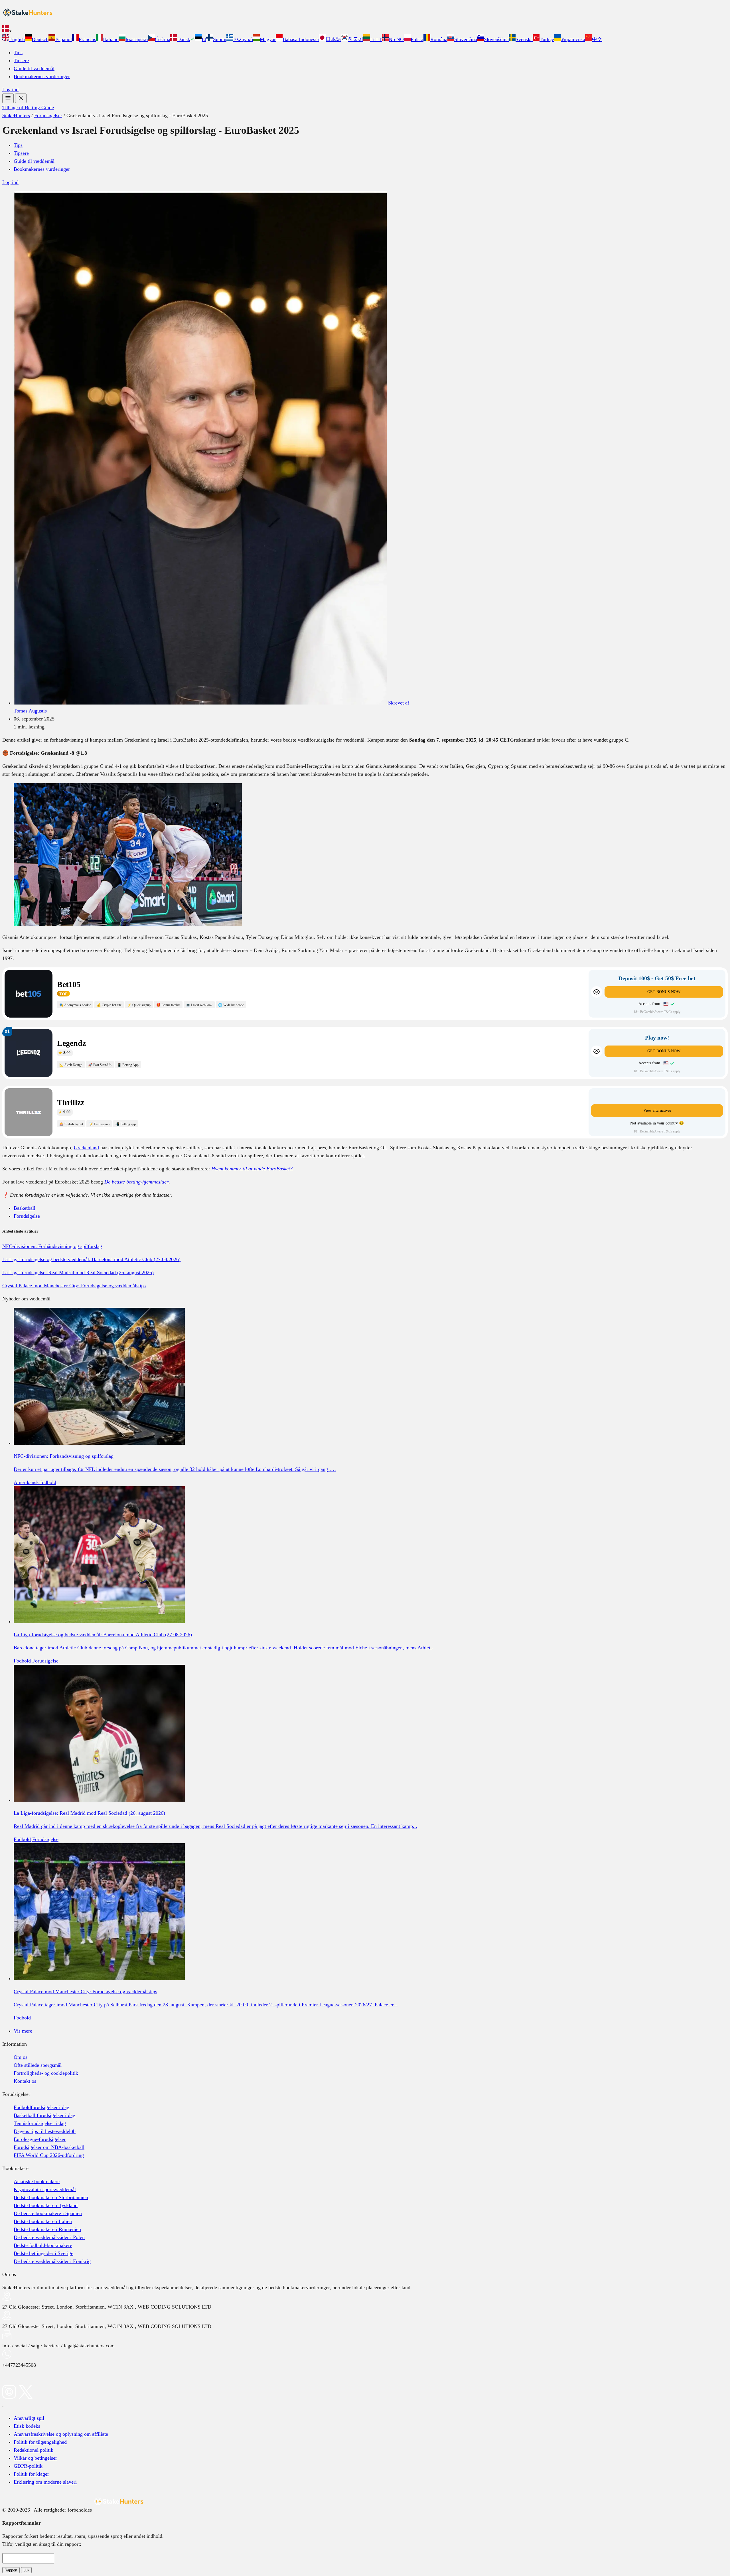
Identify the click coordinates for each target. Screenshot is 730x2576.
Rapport (11, 2570)
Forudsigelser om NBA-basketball (49, 2147)
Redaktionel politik (34, 2450)
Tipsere (21, 60)
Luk (26, 2570)
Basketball (25, 1208)
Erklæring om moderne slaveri (45, 2482)
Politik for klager (31, 2474)
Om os (21, 2057)
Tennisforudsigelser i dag (40, 2123)
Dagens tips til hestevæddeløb (45, 2131)
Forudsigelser (48, 115)
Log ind (10, 90)
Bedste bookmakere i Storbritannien (51, 2197)
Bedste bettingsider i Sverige (43, 2253)
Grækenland (86, 1148)
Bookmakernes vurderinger (42, 76)
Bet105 (69, 984)
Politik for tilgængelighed (40, 2442)
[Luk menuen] (21, 98)
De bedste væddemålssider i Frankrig (52, 2261)
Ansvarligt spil (29, 2418)
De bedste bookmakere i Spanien (48, 2213)
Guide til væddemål (34, 68)
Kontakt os (25, 2081)
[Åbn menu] (8, 98)
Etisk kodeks (27, 2426)
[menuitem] (14, 39)
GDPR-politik (28, 2466)
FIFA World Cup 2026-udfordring (49, 2155)
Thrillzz (71, 1102)
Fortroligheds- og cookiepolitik (46, 2073)
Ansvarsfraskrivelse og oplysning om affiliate (61, 2434)
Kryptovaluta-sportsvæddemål (45, 2189)
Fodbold (22, 1661)
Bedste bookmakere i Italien (43, 2221)
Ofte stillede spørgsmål (38, 2065)
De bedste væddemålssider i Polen (49, 2237)
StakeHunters (16, 115)
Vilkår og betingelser (35, 2458)
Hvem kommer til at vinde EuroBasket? (252, 1169)
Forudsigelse (27, 1216)
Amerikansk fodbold (35, 1482)
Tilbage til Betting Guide (28, 107)
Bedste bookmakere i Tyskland (46, 2205)
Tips (18, 52)
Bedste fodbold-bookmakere (43, 2245)
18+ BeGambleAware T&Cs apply (657, 1012)
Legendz (71, 1043)
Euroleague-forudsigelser (40, 2139)
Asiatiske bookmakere (37, 2181)
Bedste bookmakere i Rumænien (47, 2229)
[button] (365, 30)
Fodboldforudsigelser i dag (41, 2107)
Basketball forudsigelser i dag (44, 2115)
